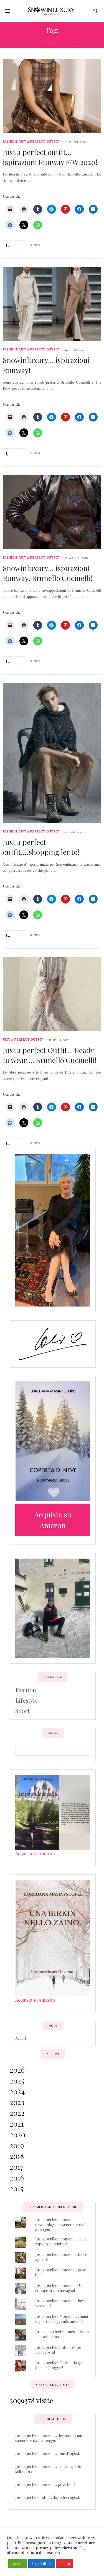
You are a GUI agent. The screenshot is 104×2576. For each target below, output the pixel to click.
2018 (17, 2156)
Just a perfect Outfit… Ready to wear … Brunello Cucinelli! (50, 1055)
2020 (17, 2134)
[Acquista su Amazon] (53, 1441)
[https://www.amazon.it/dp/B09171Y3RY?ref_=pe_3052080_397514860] (53, 1811)
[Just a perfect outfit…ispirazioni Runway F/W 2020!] (52, 96)
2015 (17, 2188)
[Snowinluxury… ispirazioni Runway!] (52, 304)
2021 (17, 2124)
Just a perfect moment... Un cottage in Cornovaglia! (59, 2288)
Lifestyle (26, 1700)
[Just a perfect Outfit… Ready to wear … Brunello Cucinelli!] (52, 994)
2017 (17, 2167)
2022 (17, 2113)
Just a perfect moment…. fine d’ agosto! (49, 2453)
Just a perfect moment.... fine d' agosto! (62, 2257)
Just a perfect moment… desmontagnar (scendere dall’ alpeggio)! (61, 2225)
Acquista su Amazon (35, 1853)
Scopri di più (41, 2563)
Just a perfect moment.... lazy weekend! (60, 2303)
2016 (17, 2178)
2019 (17, 2145)
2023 (17, 2102)
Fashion (10, 142)
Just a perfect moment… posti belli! (61, 2272)
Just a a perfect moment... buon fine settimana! (62, 2334)
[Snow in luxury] (52, 11)
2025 (17, 2081)
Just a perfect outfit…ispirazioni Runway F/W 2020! (50, 157)
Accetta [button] (18, 2563)
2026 (17, 2070)
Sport (22, 1711)
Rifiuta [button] (65, 2563)
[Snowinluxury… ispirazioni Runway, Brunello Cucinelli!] (52, 512)
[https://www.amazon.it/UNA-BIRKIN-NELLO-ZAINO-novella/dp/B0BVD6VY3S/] (53, 1937)
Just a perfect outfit (39, 142)
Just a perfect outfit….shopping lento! (41, 847)
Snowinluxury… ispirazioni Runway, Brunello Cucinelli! (48, 573)
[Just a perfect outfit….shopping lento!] (52, 753)
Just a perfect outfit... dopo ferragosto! (58, 2350)
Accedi (21, 2038)
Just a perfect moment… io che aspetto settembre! (61, 2241)
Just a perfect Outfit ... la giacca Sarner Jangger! (62, 2365)
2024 (17, 2091)
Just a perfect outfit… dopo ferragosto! (49, 2497)
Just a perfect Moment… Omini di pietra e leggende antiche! (62, 2319)
